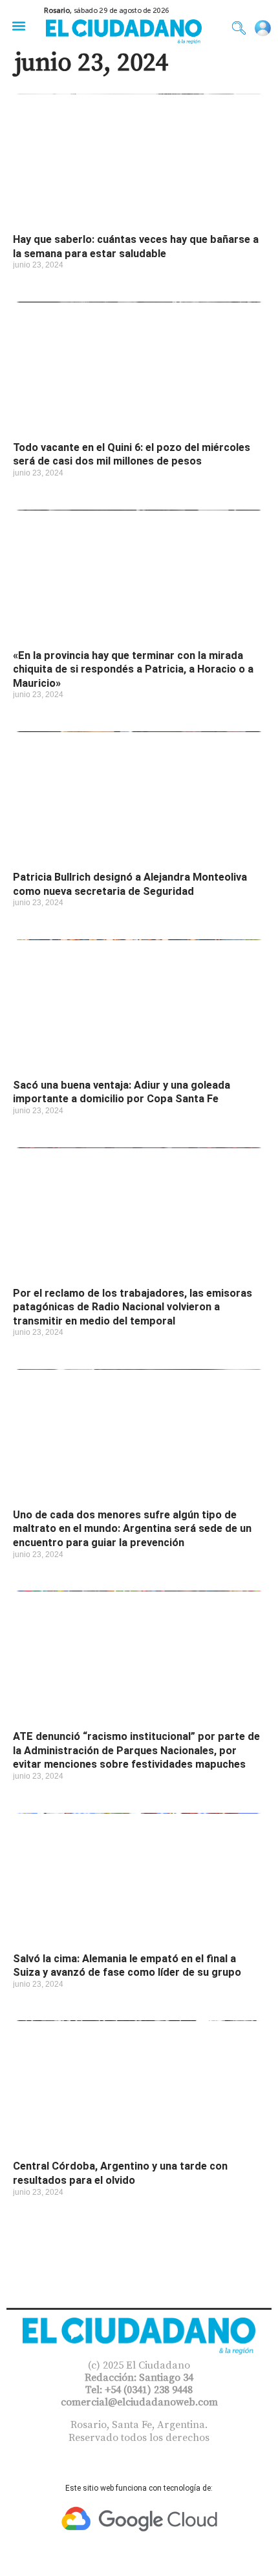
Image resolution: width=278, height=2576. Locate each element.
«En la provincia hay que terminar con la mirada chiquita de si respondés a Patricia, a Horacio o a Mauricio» (133, 669)
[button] (18, 26)
